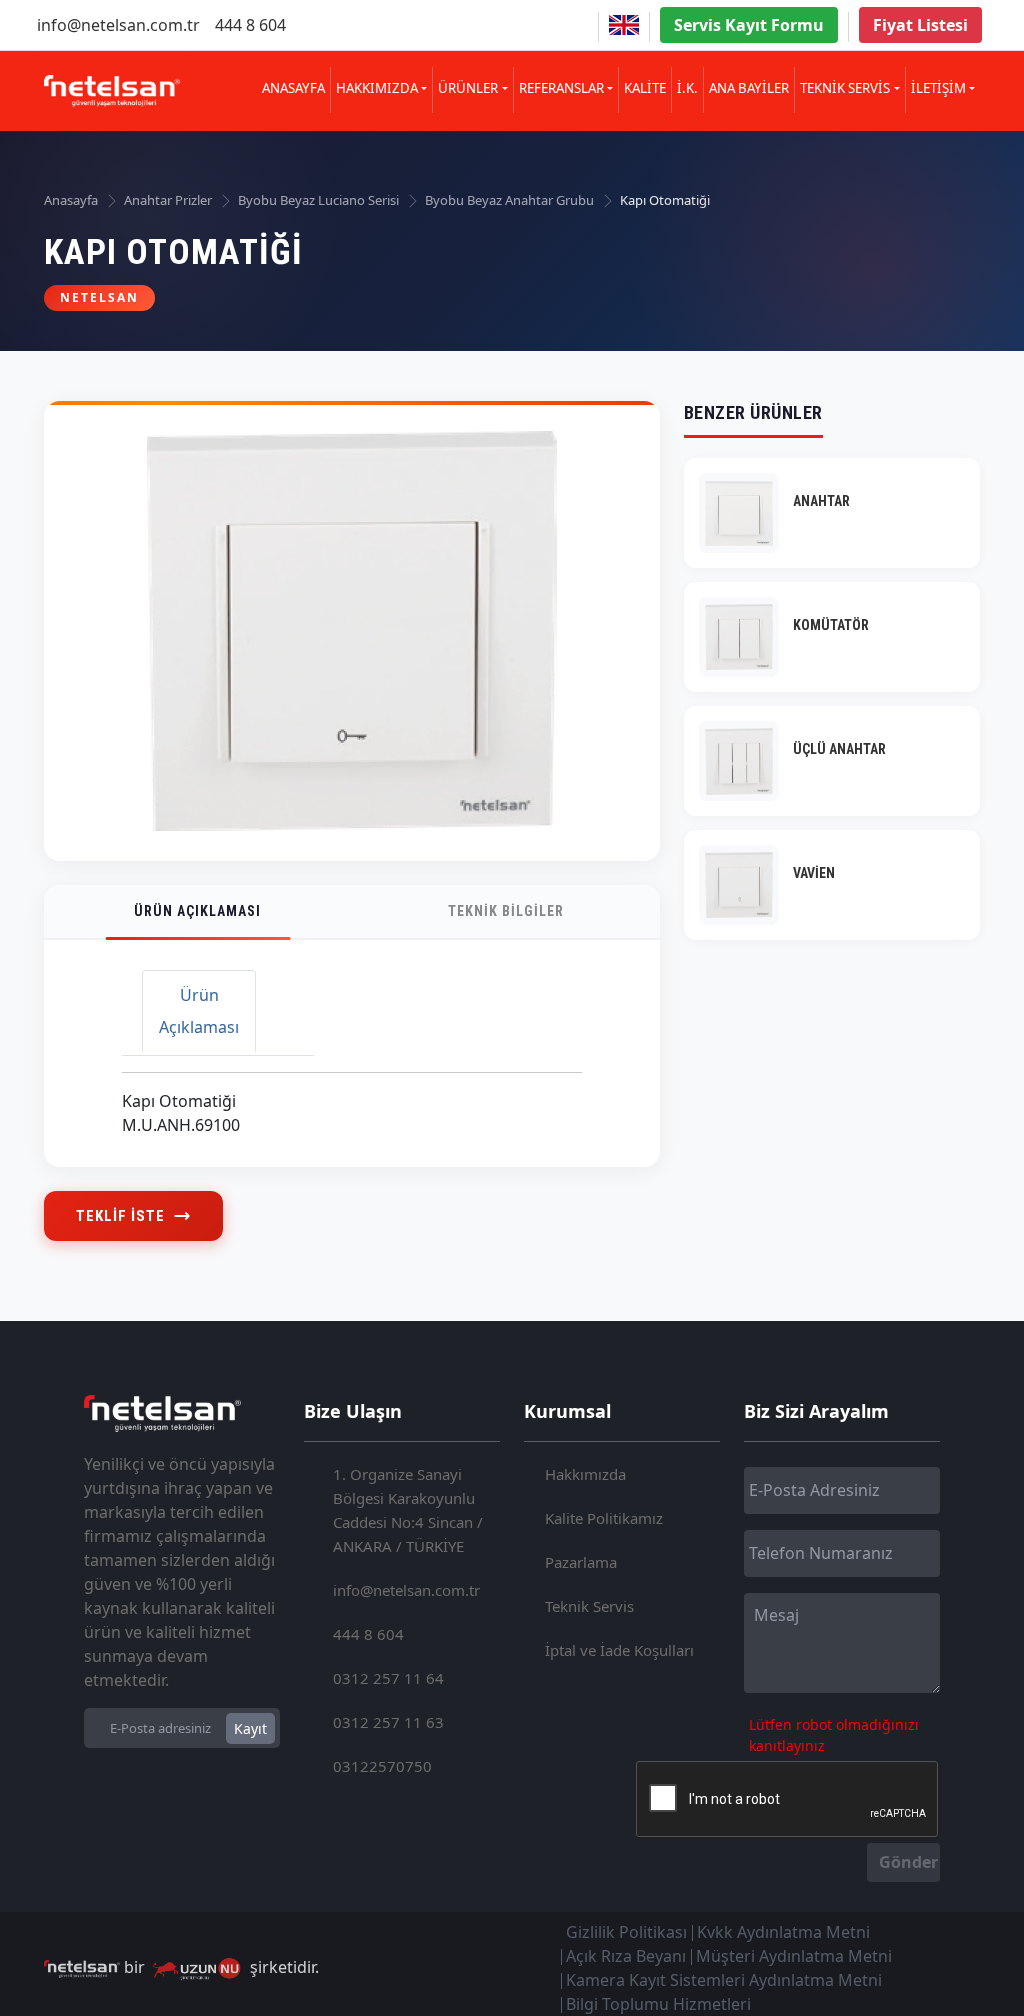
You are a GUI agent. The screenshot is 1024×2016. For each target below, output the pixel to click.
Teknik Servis (589, 1606)
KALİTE (645, 88)
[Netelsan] (112, 91)
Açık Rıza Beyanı (626, 1956)
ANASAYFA (293, 88)
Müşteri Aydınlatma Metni (794, 1956)
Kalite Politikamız (604, 1518)
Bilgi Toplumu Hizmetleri (658, 2004)
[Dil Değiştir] (624, 25)
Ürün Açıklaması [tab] (199, 1011)
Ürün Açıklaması (197, 911)
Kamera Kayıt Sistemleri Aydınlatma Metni (724, 1980)
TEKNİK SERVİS (845, 88)
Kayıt (250, 1728)
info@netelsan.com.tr (118, 25)
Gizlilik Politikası (626, 1932)
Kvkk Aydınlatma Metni (783, 1932)
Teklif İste (120, 1216)
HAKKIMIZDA (377, 88)
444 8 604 (250, 25)
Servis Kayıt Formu (749, 25)
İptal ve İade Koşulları (619, 1650)
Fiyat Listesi (920, 25)
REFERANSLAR (561, 88)
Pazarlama (581, 1562)
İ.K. (687, 88)
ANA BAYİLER (749, 88)
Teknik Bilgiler (506, 911)
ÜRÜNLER (468, 88)
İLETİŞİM (938, 88)
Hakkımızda (585, 1474)
